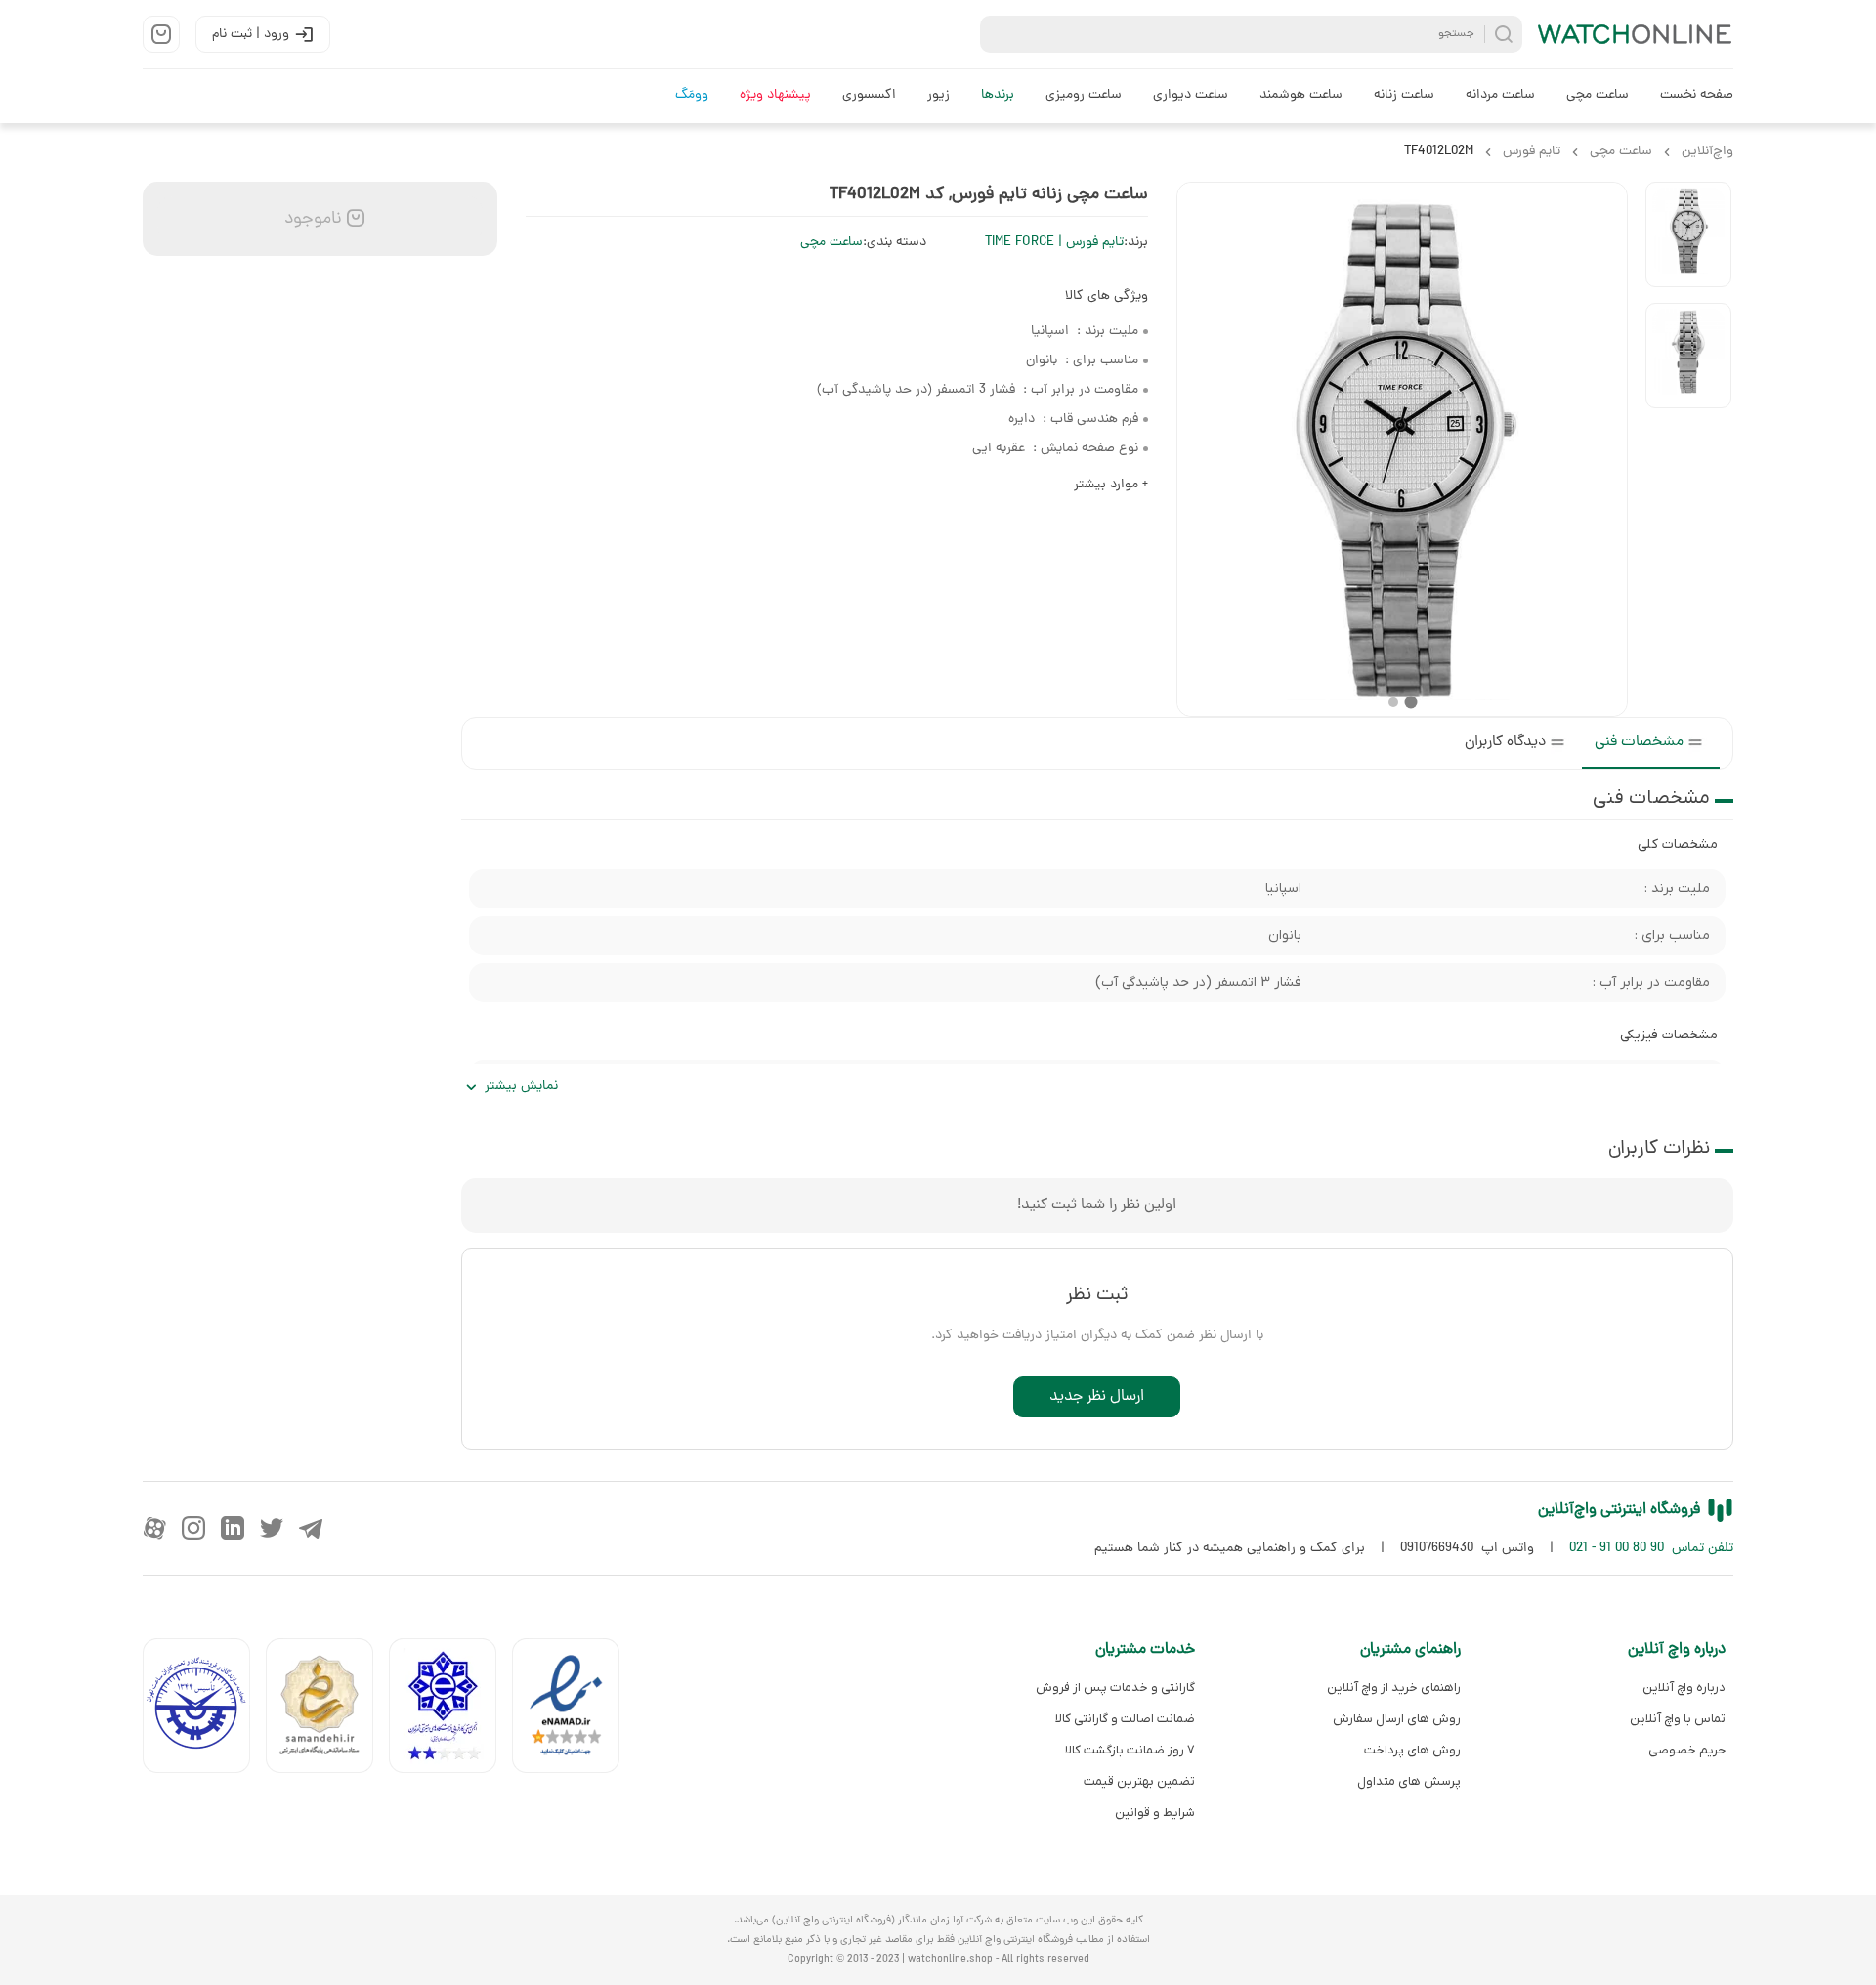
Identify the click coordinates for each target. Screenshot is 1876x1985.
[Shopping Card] (161, 34)
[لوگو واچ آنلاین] (1636, 34)
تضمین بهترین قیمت (1139, 1781)
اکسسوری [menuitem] (869, 95)
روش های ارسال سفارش (1396, 1719)
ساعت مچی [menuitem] (1598, 95)
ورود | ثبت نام (251, 35)
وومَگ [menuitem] (692, 95)
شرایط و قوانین (1155, 1813)
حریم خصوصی (1687, 1750)
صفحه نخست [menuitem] (1697, 95)
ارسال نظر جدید (1097, 1397)
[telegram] (311, 1528)
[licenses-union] (204, 1710)
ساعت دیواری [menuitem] (1191, 95)
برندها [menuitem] (998, 95)
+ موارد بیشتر (1111, 485)
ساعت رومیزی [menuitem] (1084, 95)
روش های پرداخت (1412, 1750)
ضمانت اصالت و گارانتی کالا (1125, 1719)
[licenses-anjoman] (450, 1710)
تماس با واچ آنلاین (1678, 1719)
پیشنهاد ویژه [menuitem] (775, 95)
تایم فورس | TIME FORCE (1054, 243)
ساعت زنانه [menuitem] (1404, 95)
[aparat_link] (154, 1528)
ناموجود (311, 219)
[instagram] (193, 1528)
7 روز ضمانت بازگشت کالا (1130, 1750)
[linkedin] (233, 1528)
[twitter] (272, 1528)
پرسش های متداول (1408, 1781)
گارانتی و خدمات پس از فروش (1115, 1688)
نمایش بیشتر (521, 1087)
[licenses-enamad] (574, 1710)
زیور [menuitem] (938, 95)
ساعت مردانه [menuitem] (1500, 95)
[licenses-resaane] (327, 1710)
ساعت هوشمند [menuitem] (1301, 95)
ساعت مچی (831, 243)
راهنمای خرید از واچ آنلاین (1393, 1688)
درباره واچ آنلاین (1684, 1688)
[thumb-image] (1688, 234)
